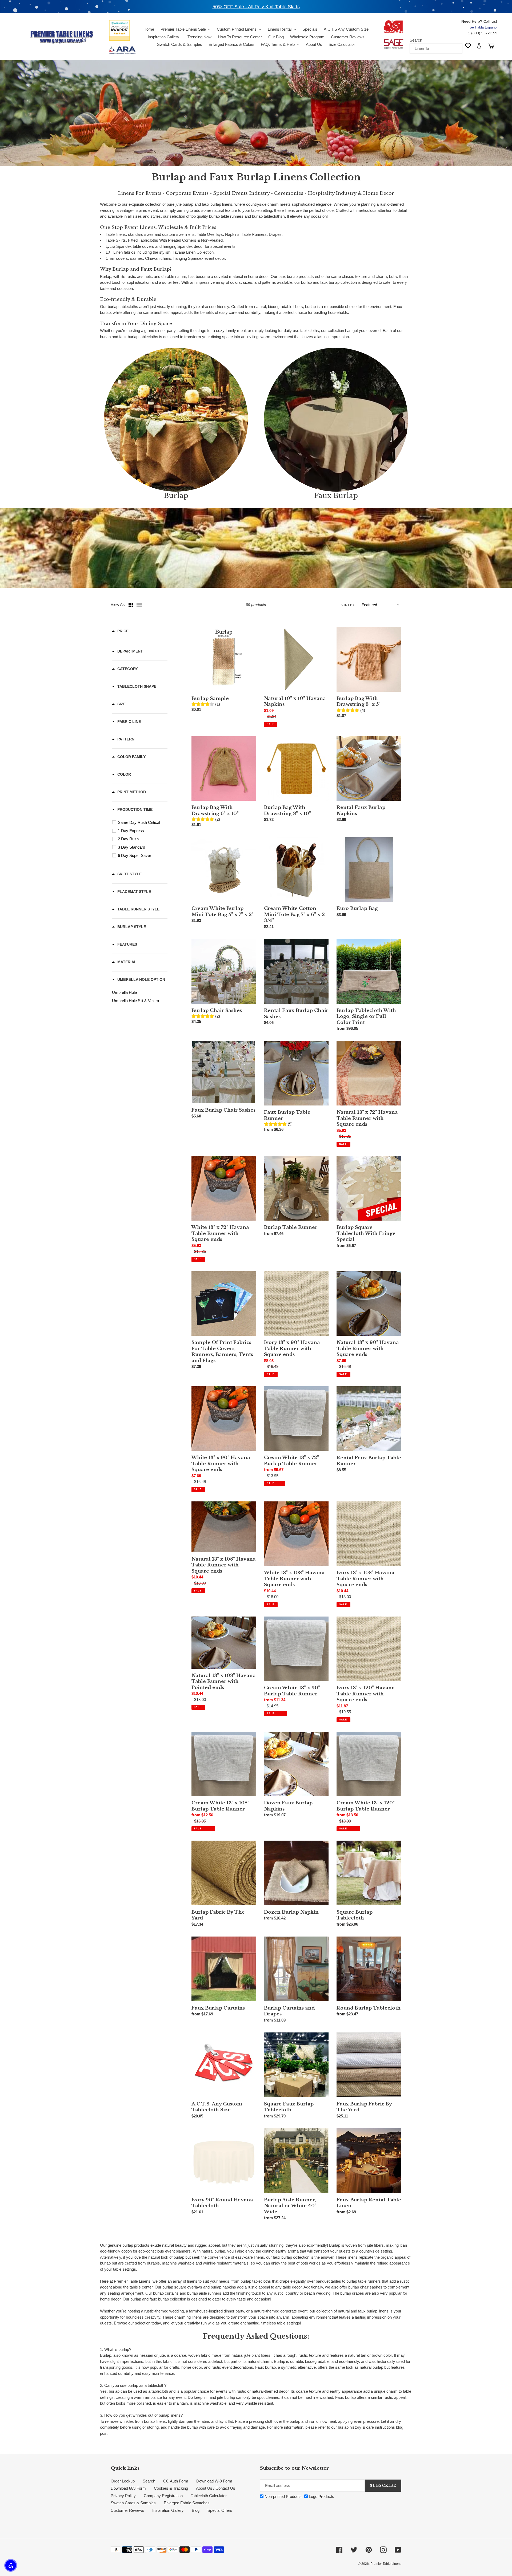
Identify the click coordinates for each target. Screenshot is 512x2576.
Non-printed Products (283, 2496)
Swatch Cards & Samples (133, 2503)
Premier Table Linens (386, 2564)
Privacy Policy (123, 2496)
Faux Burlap (336, 496)
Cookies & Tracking (171, 2488)
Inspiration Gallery (168, 2510)
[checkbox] (141, 823)
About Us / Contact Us (216, 2488)
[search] (436, 48)
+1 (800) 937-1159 (482, 33)
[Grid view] (131, 605)
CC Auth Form (176, 2481)
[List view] (139, 605)
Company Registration (163, 2496)
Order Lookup (123, 2481)
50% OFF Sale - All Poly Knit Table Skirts (256, 7)
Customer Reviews (127, 2510)
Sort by (347, 605)
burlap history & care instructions (366, 2427)
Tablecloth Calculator (209, 2496)
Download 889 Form (128, 2488)
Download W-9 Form (214, 2481)
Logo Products (321, 2496)
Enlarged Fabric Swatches (187, 2503)
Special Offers (220, 2510)
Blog (196, 2510)
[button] (11, 2565)
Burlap (176, 496)
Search (416, 40)
